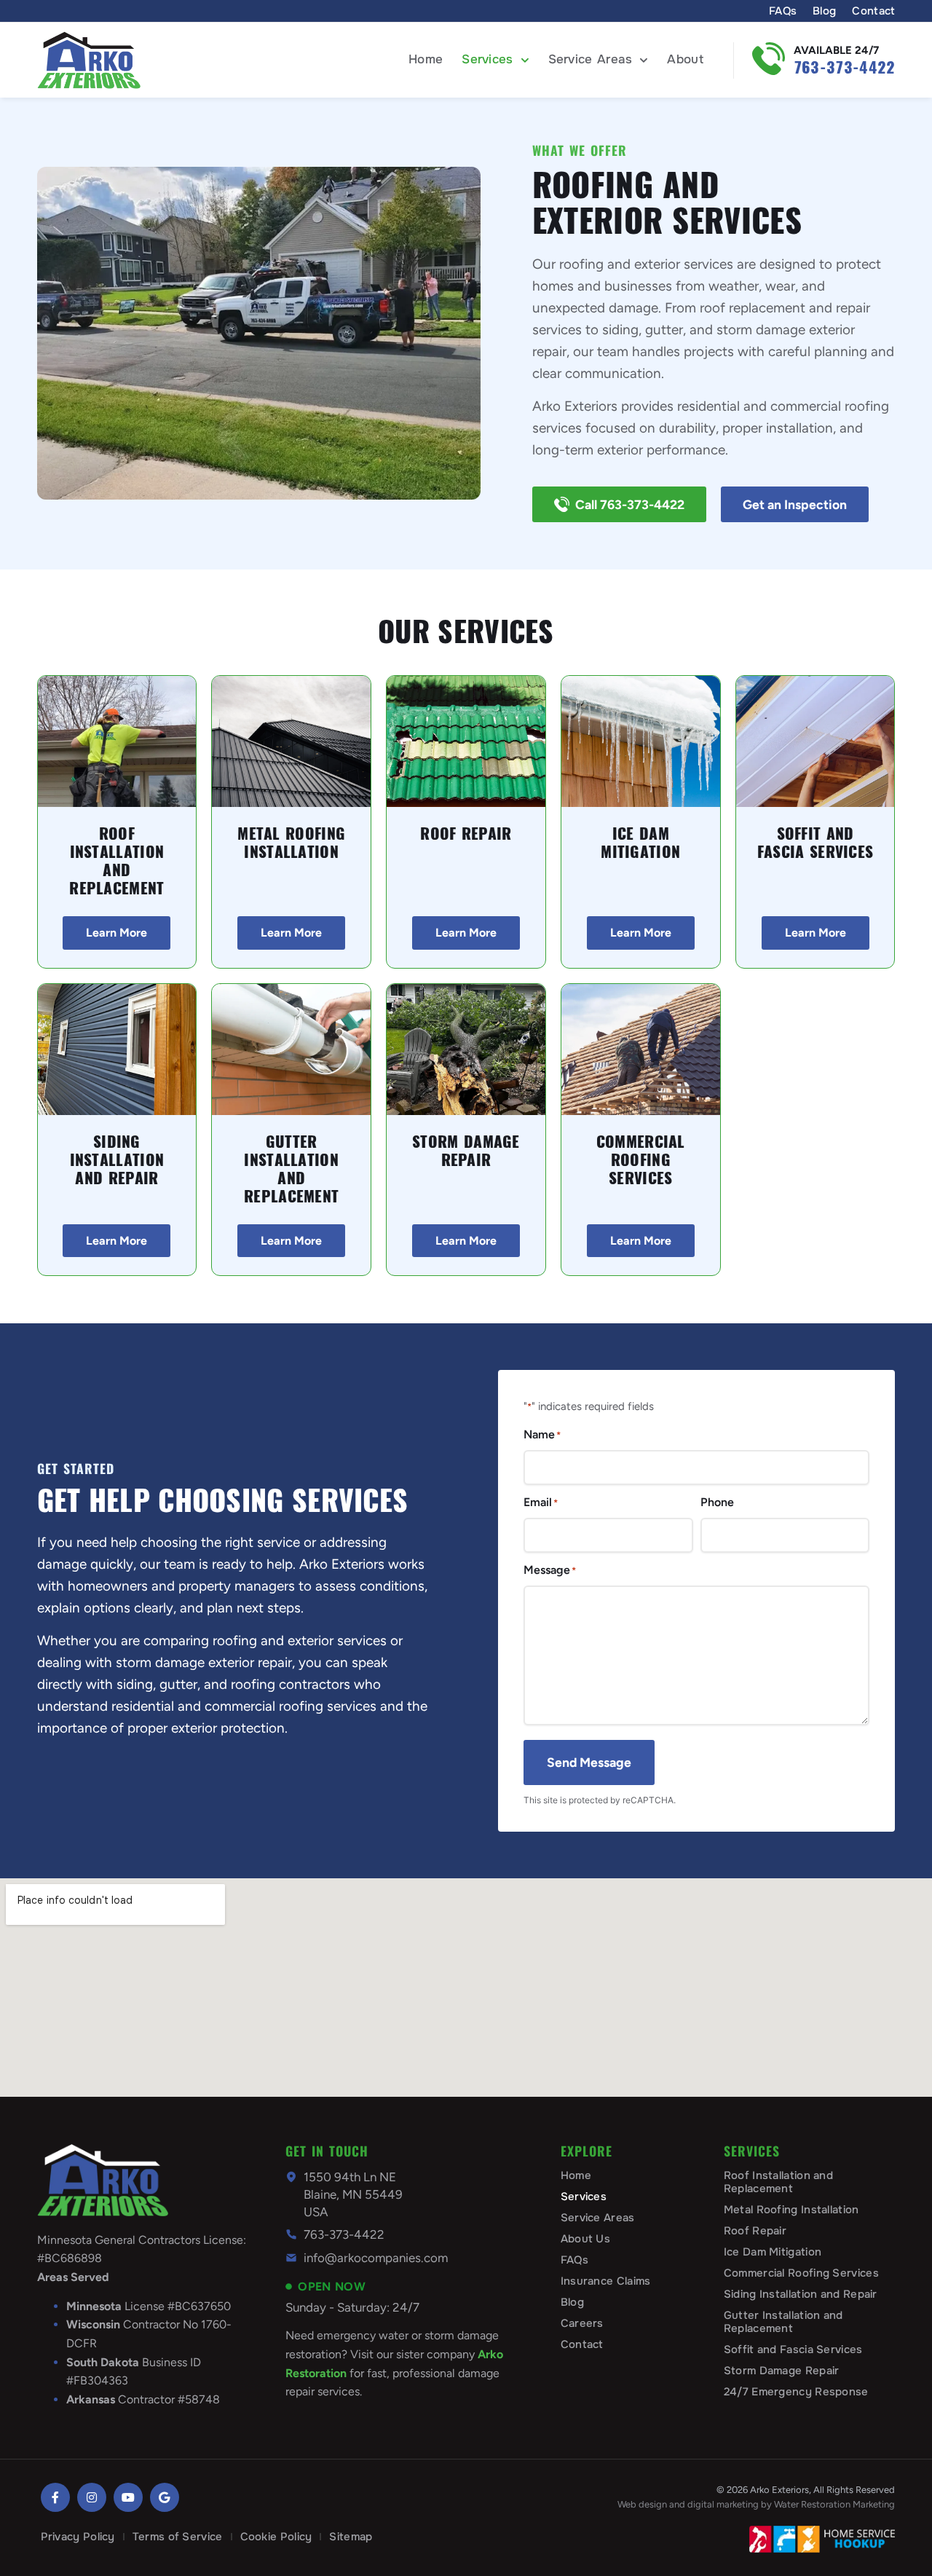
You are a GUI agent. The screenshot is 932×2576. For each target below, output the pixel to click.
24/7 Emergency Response (796, 2392)
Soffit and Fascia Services (815, 843)
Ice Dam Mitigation (640, 843)
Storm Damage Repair (466, 1151)
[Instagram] (92, 2497)
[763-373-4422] (769, 59)
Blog (824, 11)
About (685, 59)
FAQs (783, 11)
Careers (582, 2323)
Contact (873, 11)
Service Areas (591, 59)
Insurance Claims (606, 2281)
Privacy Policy (78, 2537)
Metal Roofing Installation (291, 843)
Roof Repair (466, 834)
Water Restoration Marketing (834, 2504)
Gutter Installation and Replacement (291, 1169)
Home (426, 59)
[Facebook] (55, 2497)
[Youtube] (128, 2497)
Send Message (589, 1762)
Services (487, 59)
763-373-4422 (845, 67)
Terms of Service (178, 2537)
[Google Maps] (165, 2497)
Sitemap (351, 2537)
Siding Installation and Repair (117, 1160)
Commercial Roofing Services (641, 1160)
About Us (585, 2239)
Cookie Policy (276, 2537)
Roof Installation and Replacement (116, 861)
